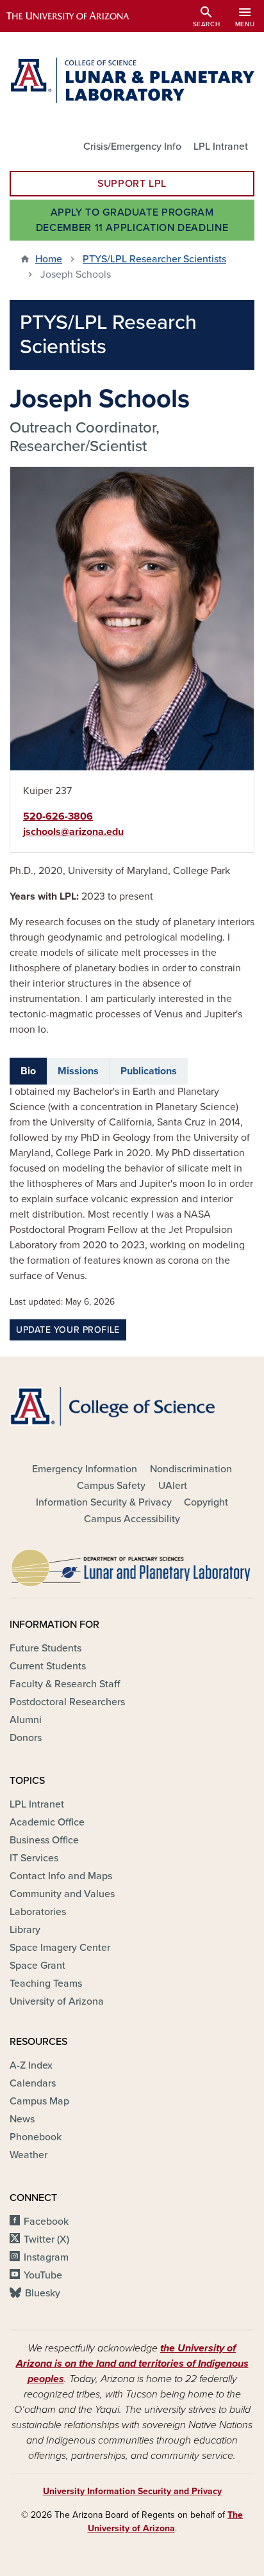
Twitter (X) (46, 2239)
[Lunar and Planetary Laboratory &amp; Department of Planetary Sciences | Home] (132, 80)
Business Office (44, 1840)
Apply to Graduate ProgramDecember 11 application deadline (132, 220)
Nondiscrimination (191, 1469)
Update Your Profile (68, 1330)
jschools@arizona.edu (73, 832)
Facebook (46, 2222)
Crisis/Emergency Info (132, 147)
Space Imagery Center (60, 1948)
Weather (29, 2155)
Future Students (45, 1648)
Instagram (46, 2257)
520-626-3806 (58, 816)
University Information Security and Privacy (132, 2491)
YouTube (43, 2275)
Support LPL (132, 184)
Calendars (33, 2083)
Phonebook (36, 2137)
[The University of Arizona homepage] (77, 16)
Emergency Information (85, 1469)
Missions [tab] (78, 1071)
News (22, 2119)
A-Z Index (31, 2065)
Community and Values (62, 1894)
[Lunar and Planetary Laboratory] (132, 1564)
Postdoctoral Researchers (67, 1702)
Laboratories (38, 1912)
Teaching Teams (46, 1984)
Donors (26, 1738)
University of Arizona (57, 2001)
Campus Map (39, 2101)
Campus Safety (111, 1486)
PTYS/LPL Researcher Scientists (154, 259)
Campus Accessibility (132, 1519)
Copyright (206, 1502)
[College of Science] (132, 1406)
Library (25, 1930)
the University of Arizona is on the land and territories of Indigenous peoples (132, 2364)
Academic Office (47, 1822)
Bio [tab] (28, 1071)
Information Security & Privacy (104, 1502)
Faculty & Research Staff (65, 1684)
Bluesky (43, 2293)
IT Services (34, 1858)
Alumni (26, 1720)
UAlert (173, 1486)
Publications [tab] (149, 1071)
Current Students (48, 1666)
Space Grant (37, 1966)
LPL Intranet (221, 147)
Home (49, 259)
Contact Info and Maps (61, 1876)
